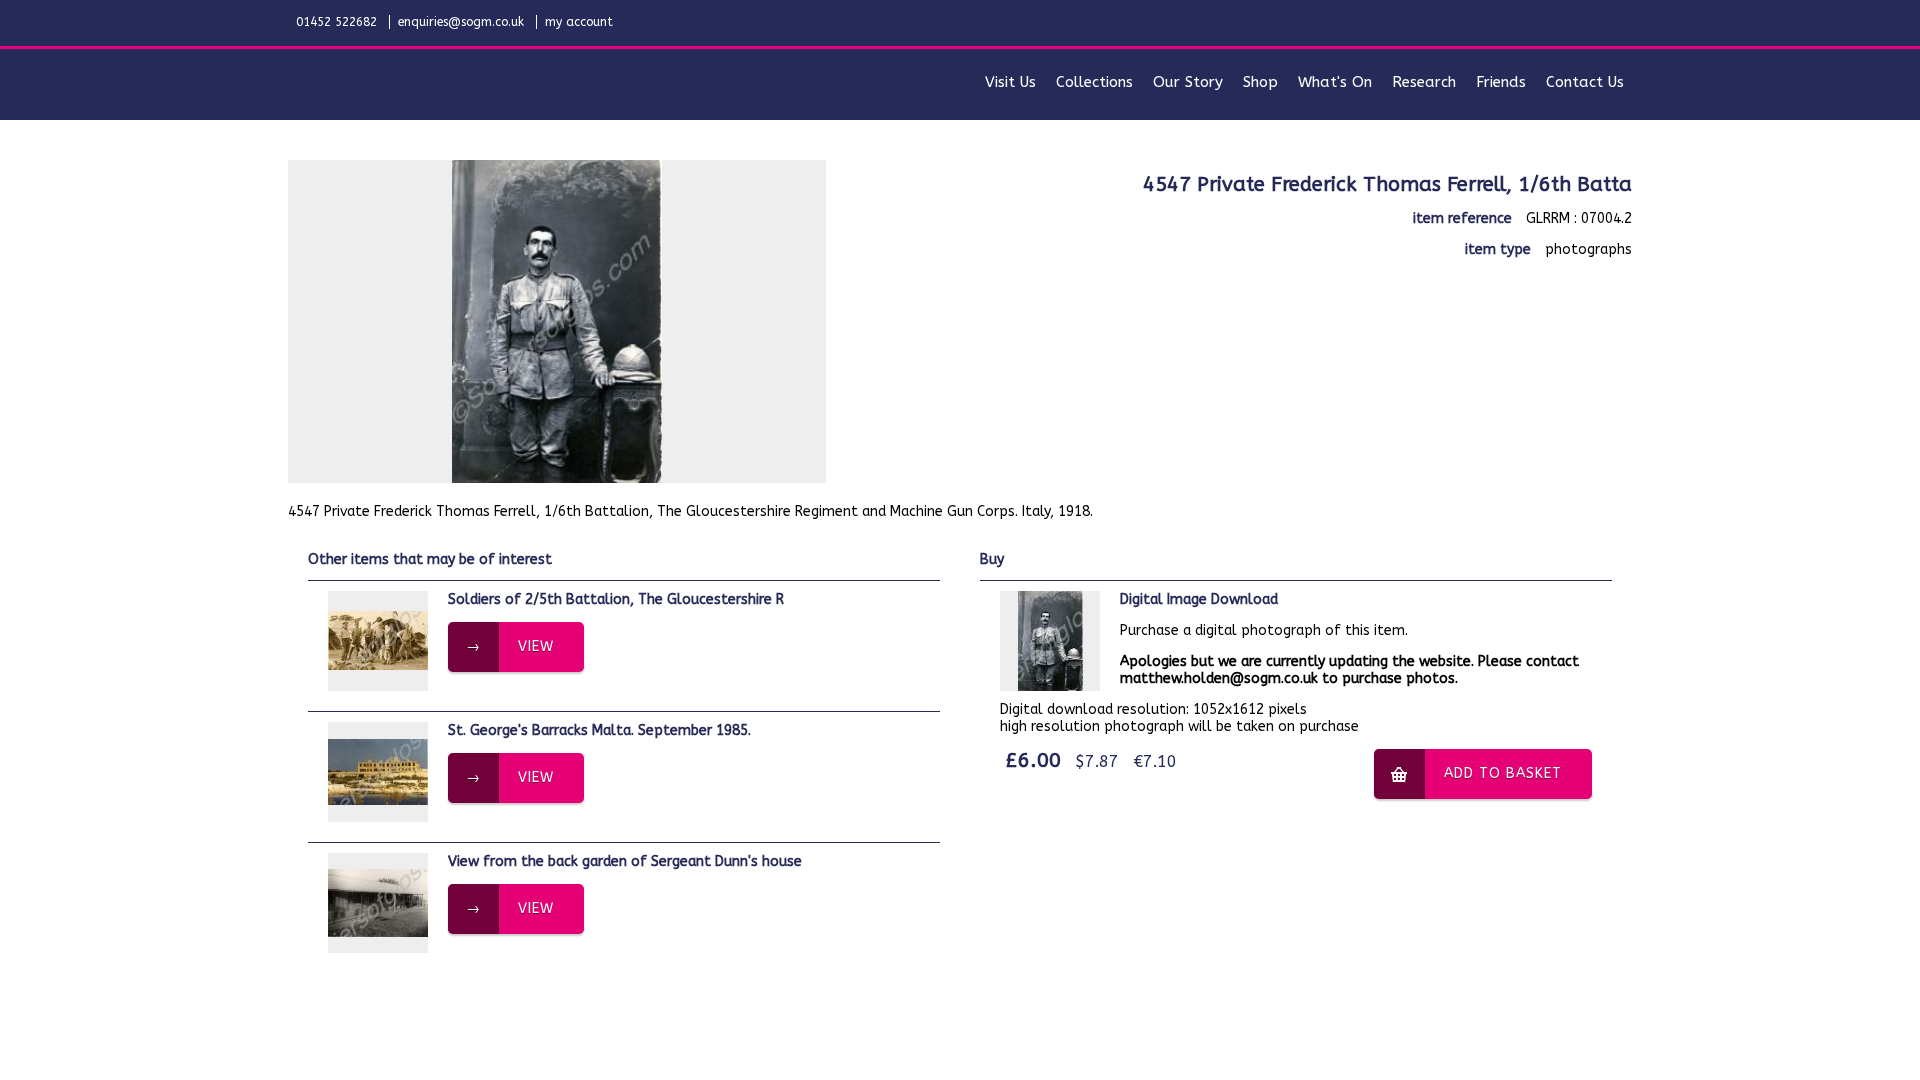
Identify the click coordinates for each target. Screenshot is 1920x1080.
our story (1188, 82)
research (1424, 82)
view (536, 646)
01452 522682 (336, 22)
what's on (1335, 82)
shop (1260, 82)
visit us (1010, 82)
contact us (1585, 82)
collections (1094, 82)
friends (1501, 82)
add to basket (1503, 773)
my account (579, 22)
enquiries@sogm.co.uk (461, 22)
